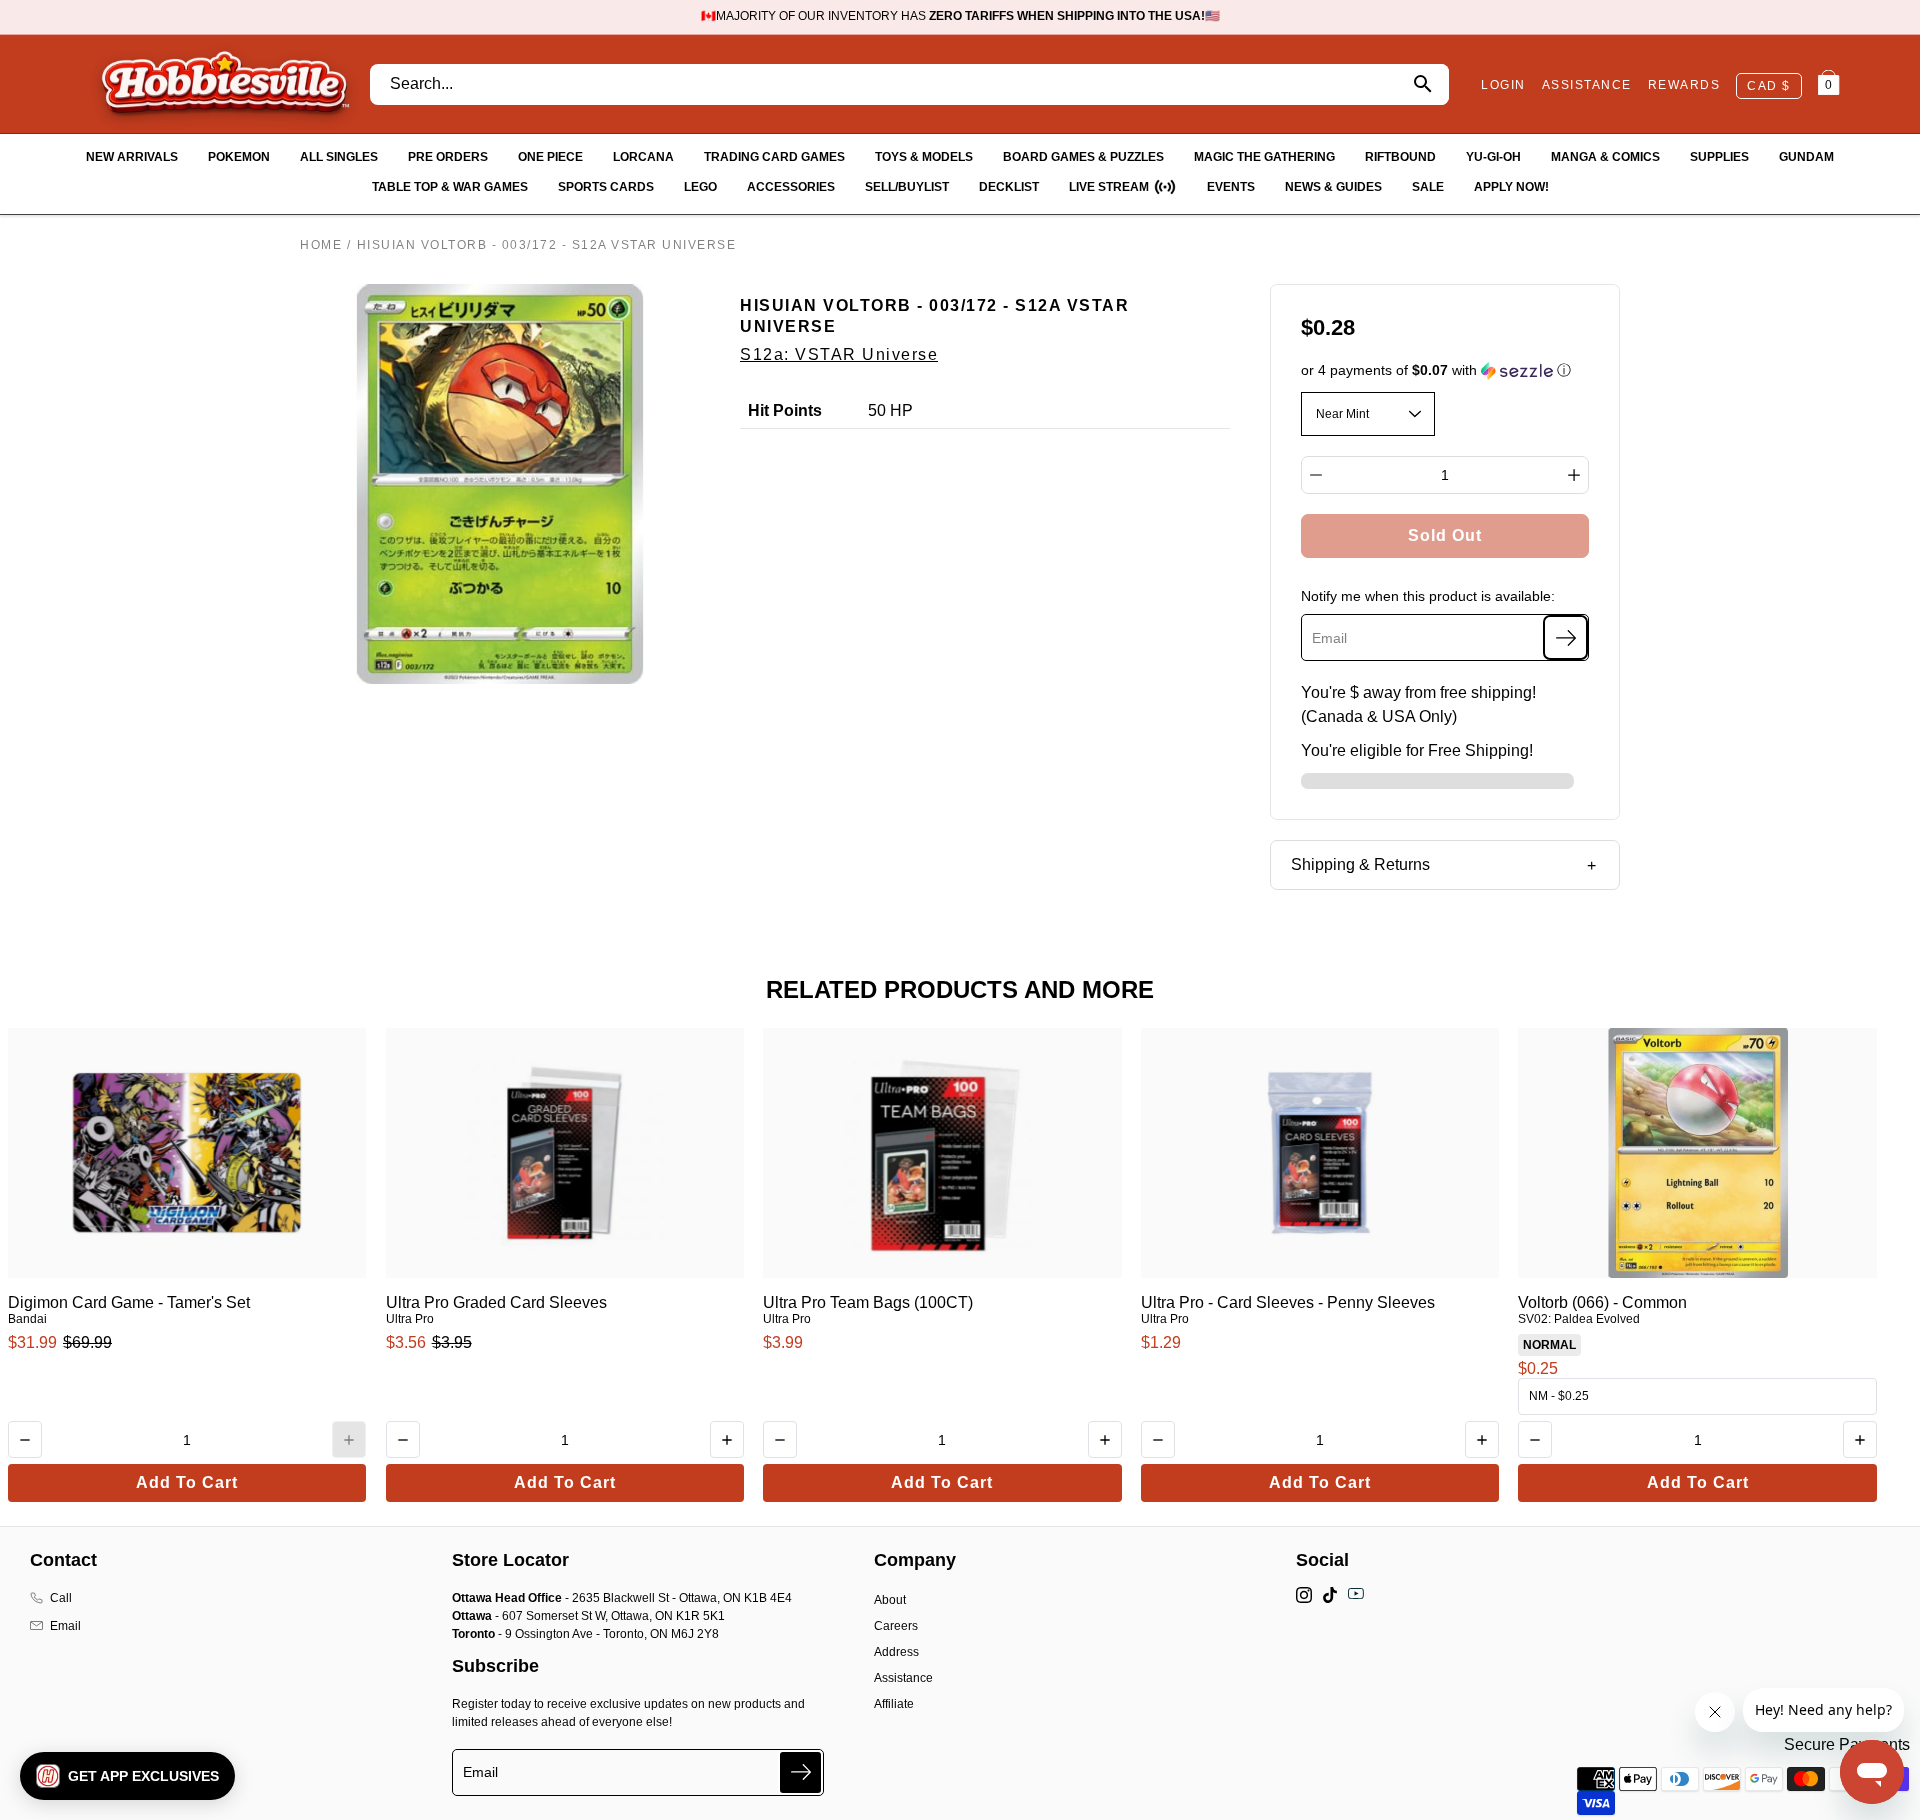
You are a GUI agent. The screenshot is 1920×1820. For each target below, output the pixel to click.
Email (65, 1626)
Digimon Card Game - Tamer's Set (129, 1302)
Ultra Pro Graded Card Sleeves (496, 1302)
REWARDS (1684, 85)
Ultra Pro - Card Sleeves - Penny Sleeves (1288, 1302)
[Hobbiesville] (224, 84)
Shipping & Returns (1360, 864)
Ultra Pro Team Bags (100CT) (868, 1302)
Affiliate (894, 1704)
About (890, 1600)
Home (321, 245)
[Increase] (1574, 475)
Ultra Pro (410, 1319)
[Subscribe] (1565, 637)
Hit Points (785, 410)
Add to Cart (187, 1482)
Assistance (903, 1678)
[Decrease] (1316, 475)
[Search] (1422, 84)
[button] (1445, 370)
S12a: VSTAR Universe (839, 354)
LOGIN (1503, 85)
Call (61, 1598)
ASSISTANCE (1587, 85)
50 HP (890, 410)
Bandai (27, 1319)
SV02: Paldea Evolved (1579, 1319)
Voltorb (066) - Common (1602, 1302)
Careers (896, 1626)
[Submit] (800, 1772)
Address (896, 1652)
